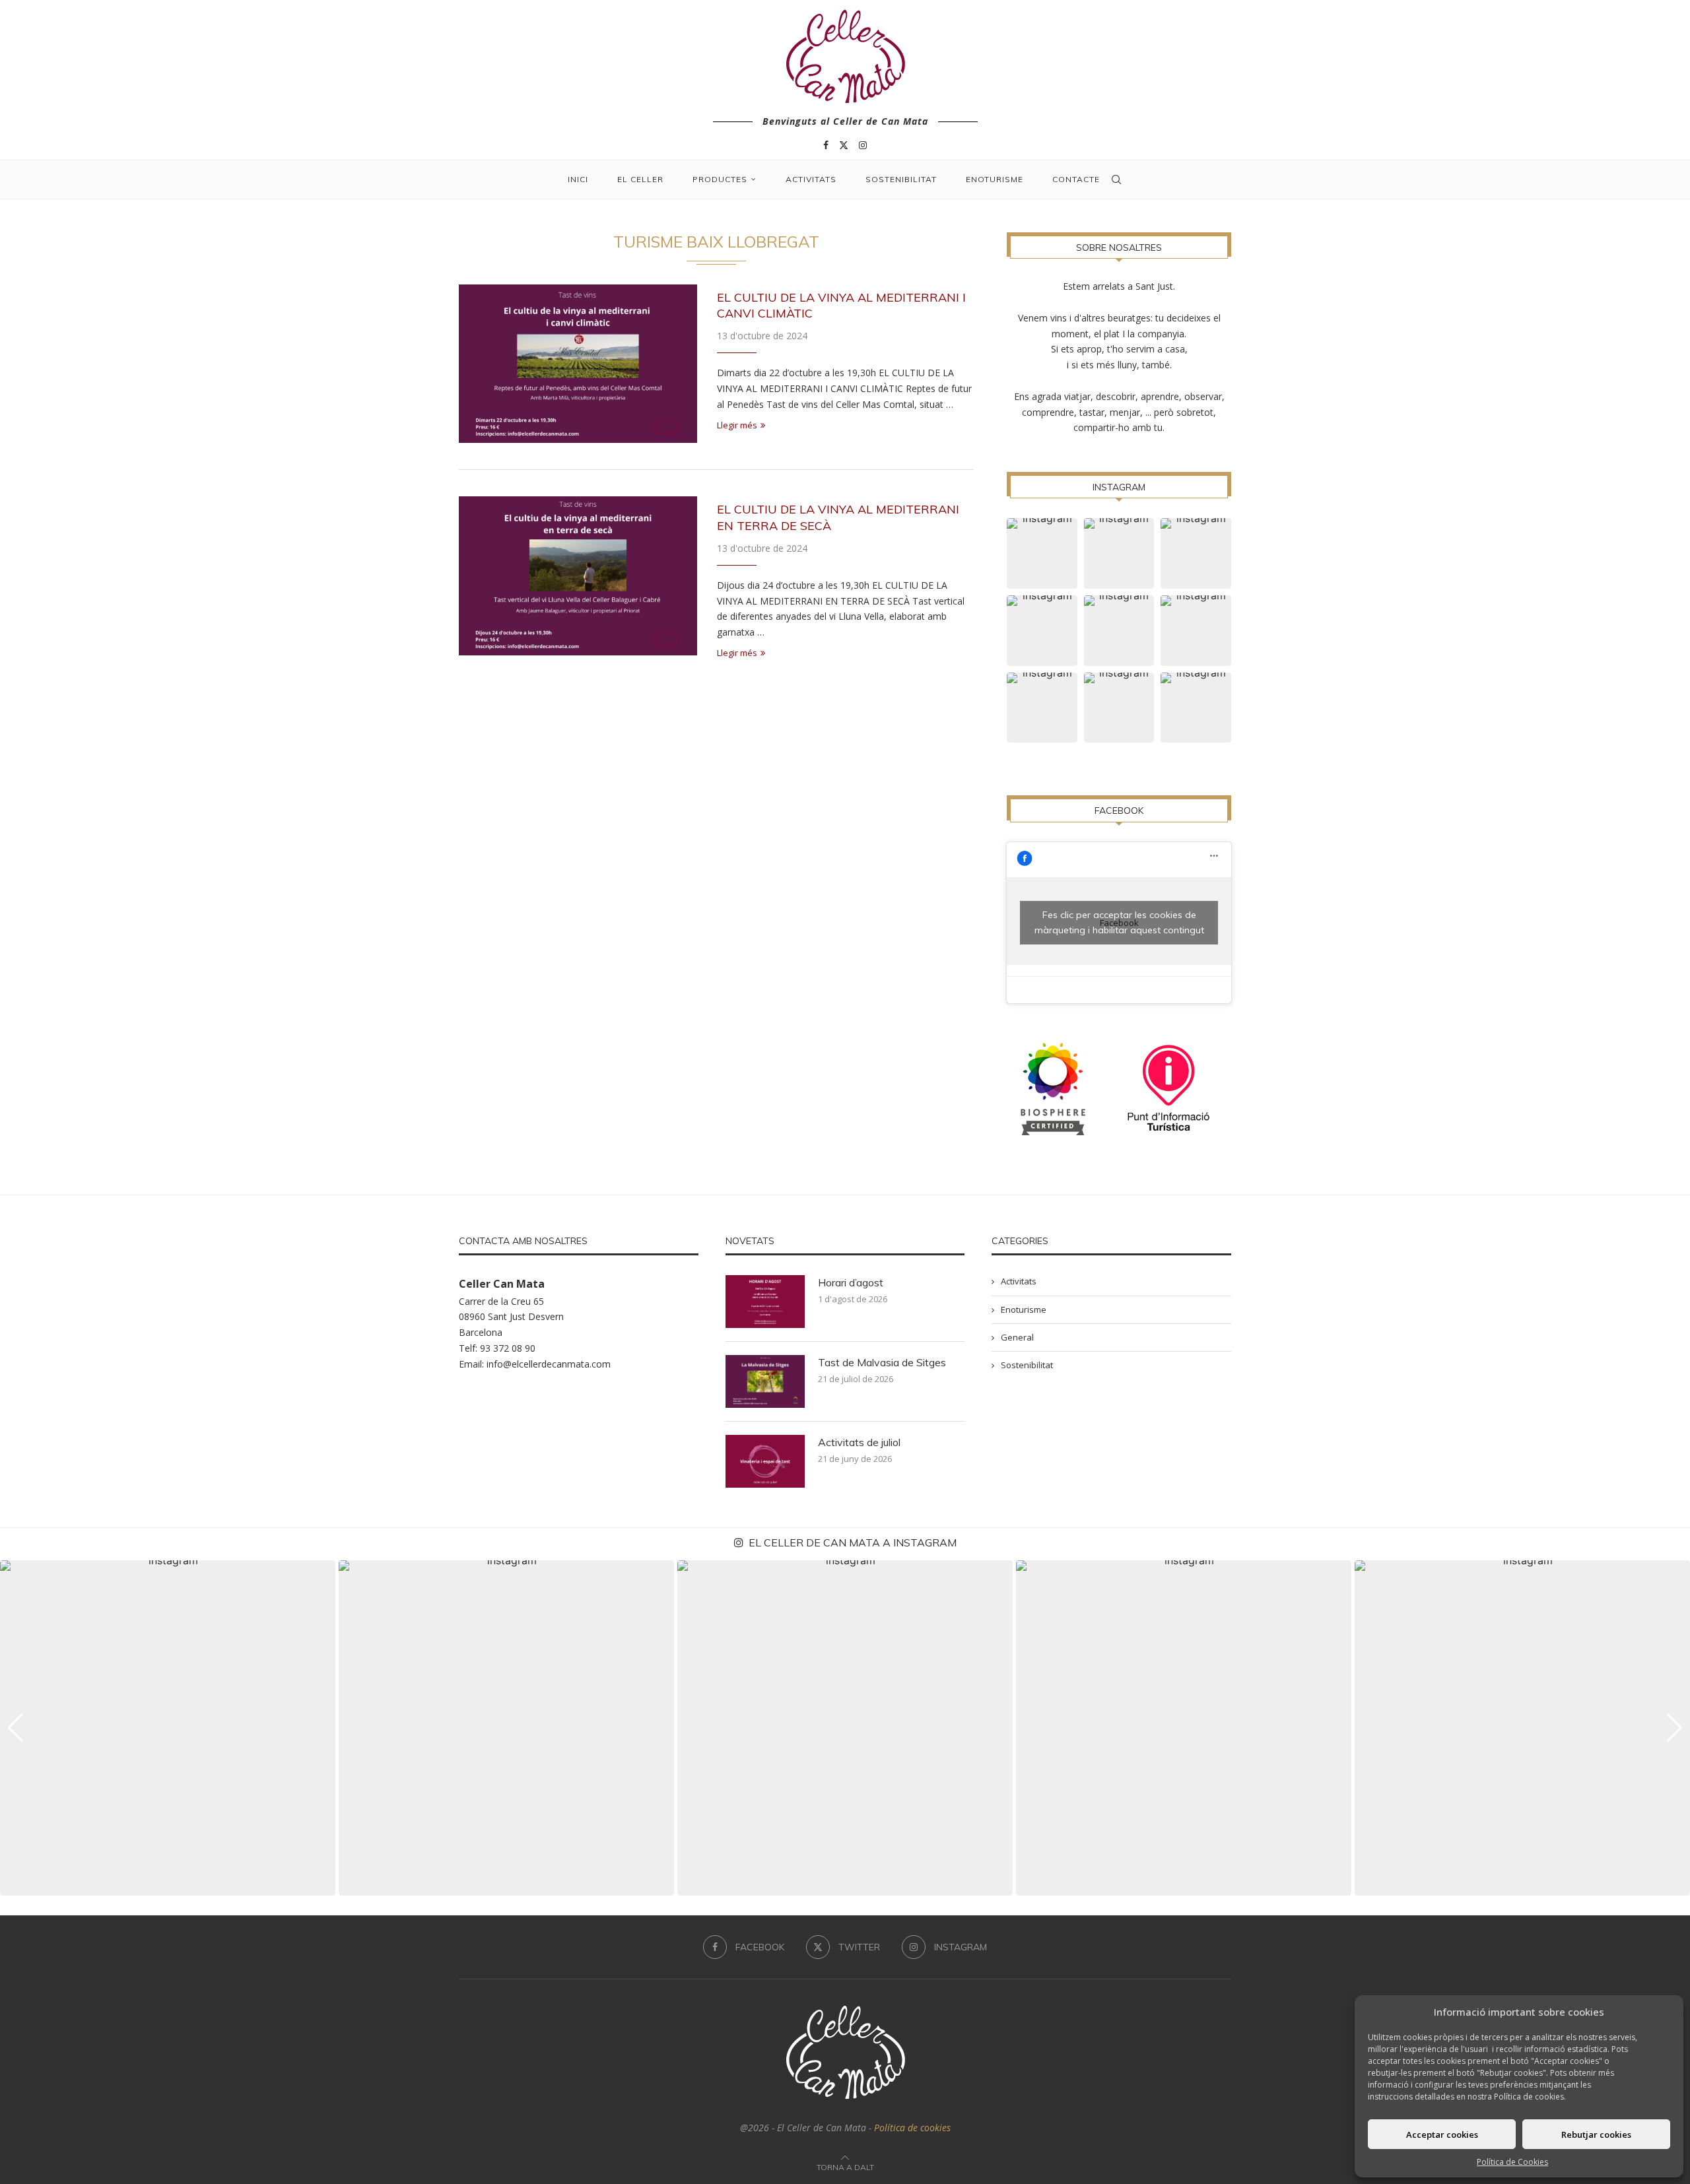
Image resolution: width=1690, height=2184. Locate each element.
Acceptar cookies (1442, 2134)
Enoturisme (995, 179)
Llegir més (737, 425)
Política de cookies (912, 2128)
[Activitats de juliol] (765, 1461)
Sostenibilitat (901, 179)
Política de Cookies (1512, 2162)
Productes (720, 179)
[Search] (1116, 180)
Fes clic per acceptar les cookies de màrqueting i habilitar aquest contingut (1119, 922)
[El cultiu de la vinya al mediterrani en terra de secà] (578, 576)
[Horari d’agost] (765, 1302)
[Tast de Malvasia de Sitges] (765, 1381)
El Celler (640, 179)
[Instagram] (863, 145)
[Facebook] (826, 145)
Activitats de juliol (859, 1442)
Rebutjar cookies (1596, 2134)
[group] (168, 1728)
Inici (578, 179)
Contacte (1076, 179)
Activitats (811, 179)
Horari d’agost (851, 1282)
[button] (16, 1728)
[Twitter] (844, 145)
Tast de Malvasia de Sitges (882, 1362)
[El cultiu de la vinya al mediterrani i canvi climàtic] (578, 364)
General (1017, 1337)
